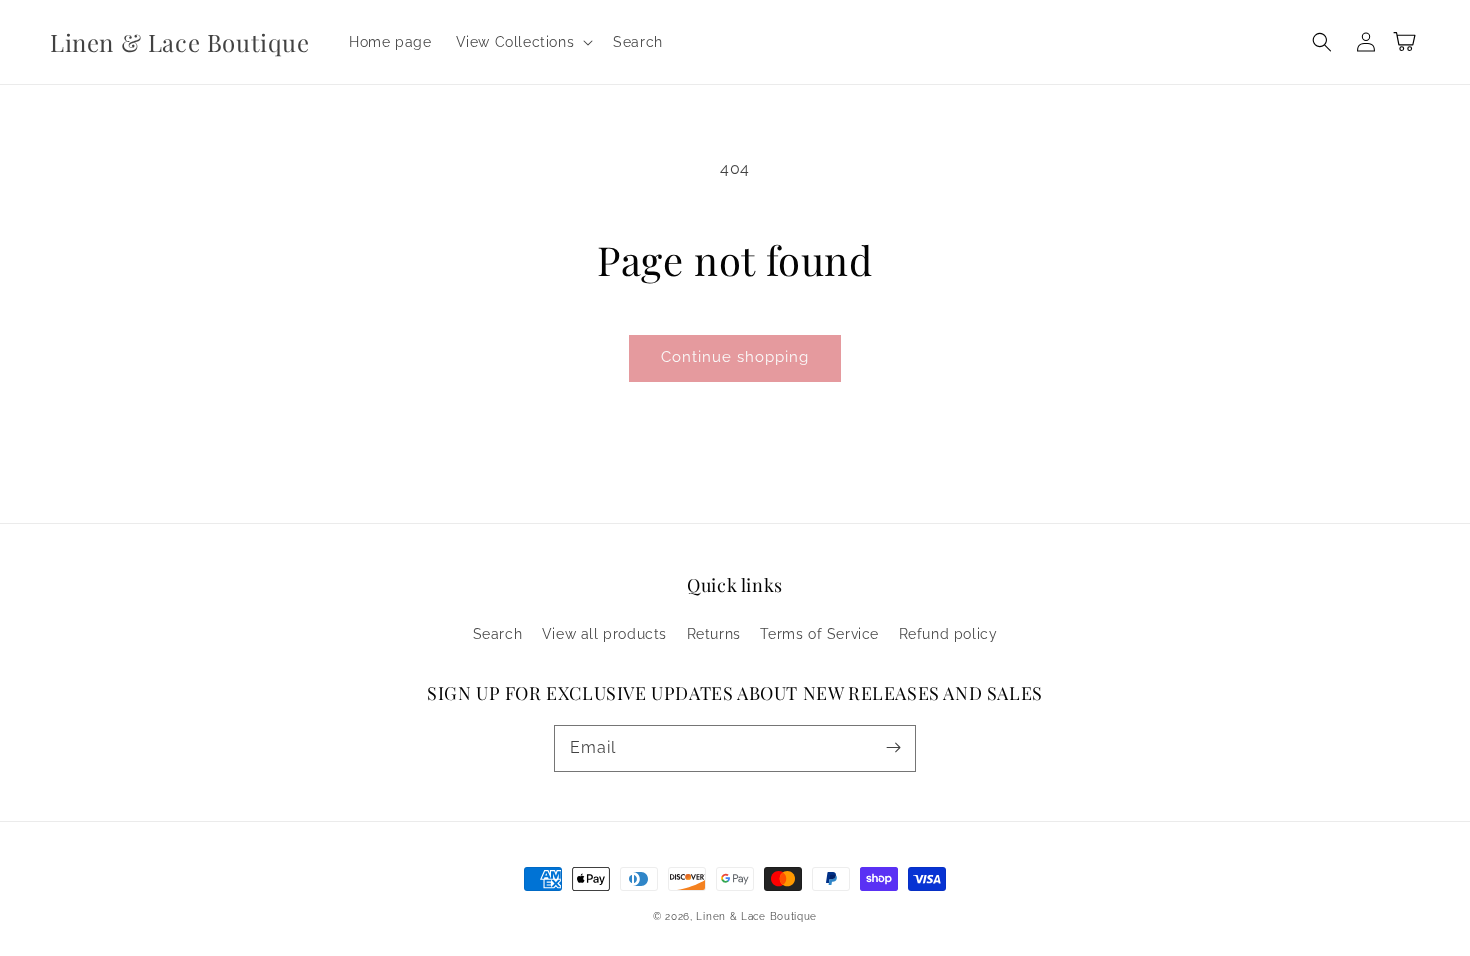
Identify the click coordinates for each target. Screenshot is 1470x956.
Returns (714, 634)
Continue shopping (735, 357)
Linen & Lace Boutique (756, 916)
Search (498, 634)
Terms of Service (819, 634)
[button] (523, 42)
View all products (604, 634)
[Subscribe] (893, 748)
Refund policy (948, 634)
